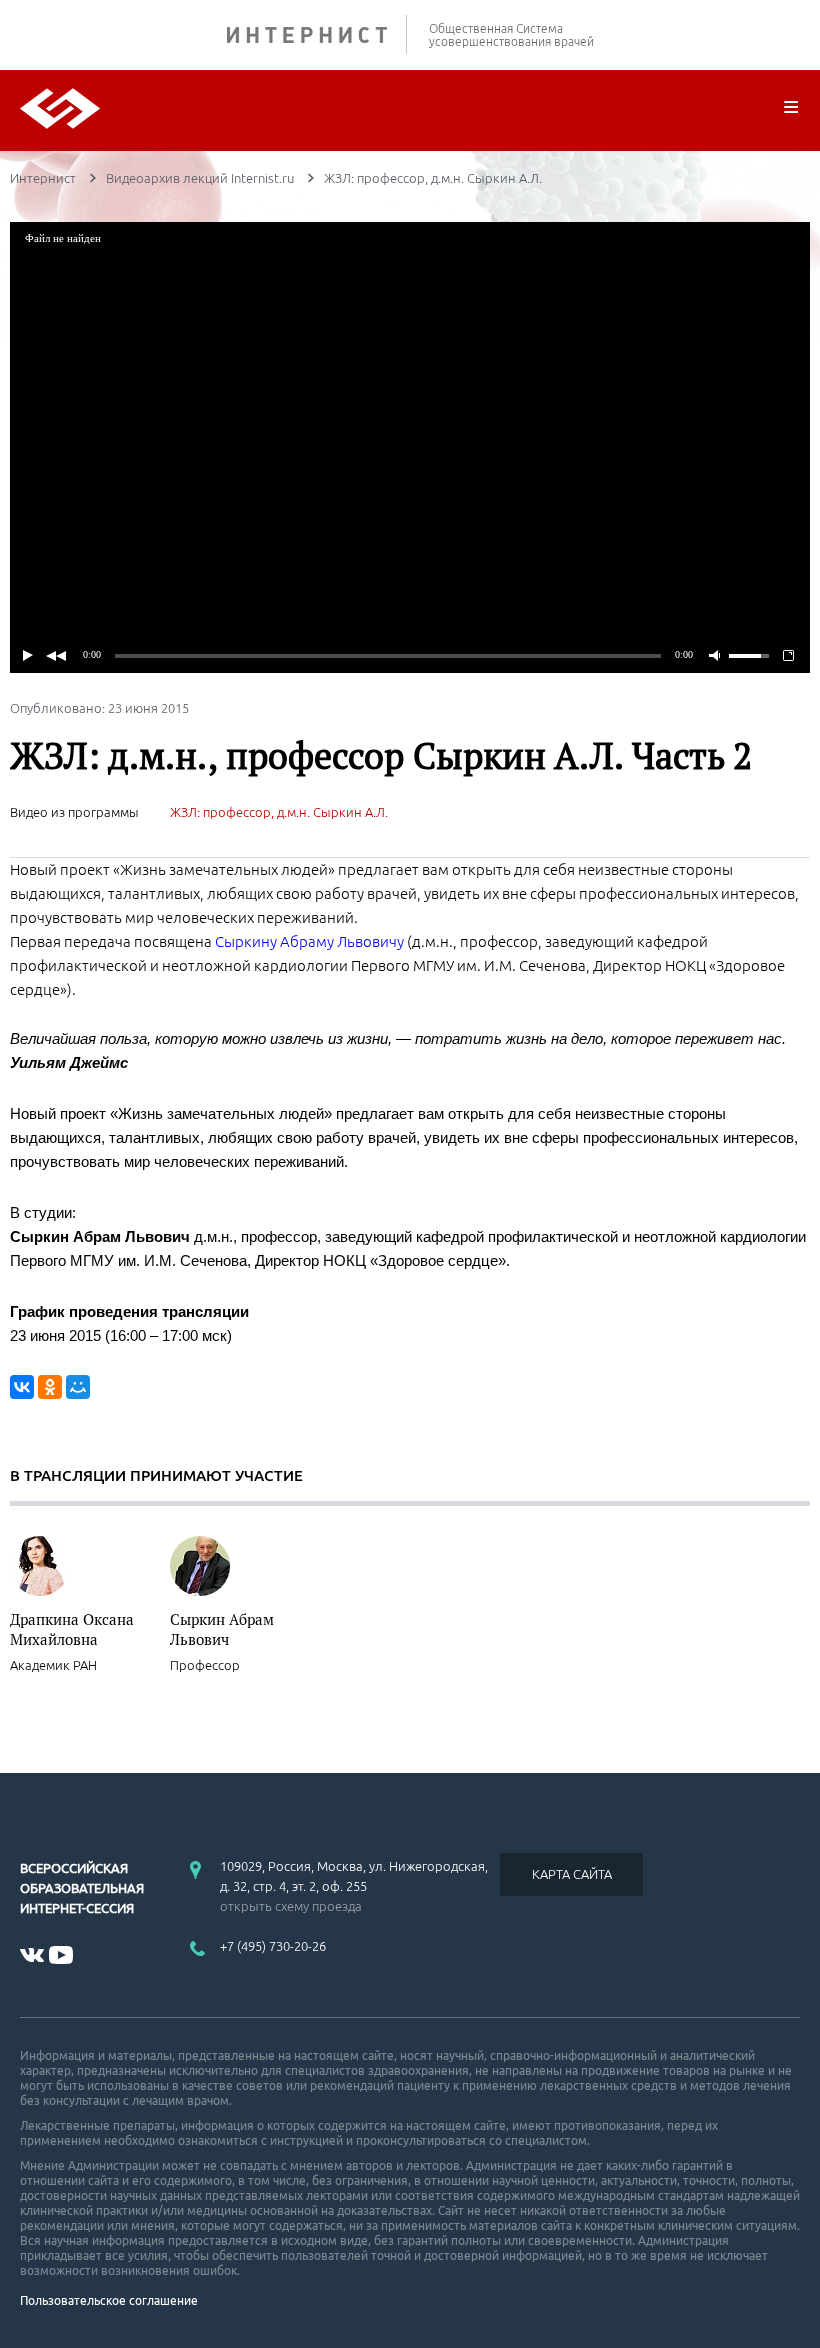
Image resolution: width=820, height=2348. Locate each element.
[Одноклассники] (50, 1387)
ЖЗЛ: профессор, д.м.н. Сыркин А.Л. (279, 812)
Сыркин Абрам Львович (222, 1629)
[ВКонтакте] (22, 1387)
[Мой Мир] (78, 1387)
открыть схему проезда (291, 1906)
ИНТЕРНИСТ (317, 34)
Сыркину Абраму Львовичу (309, 941)
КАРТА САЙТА (572, 1874)
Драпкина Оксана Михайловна (72, 1629)
